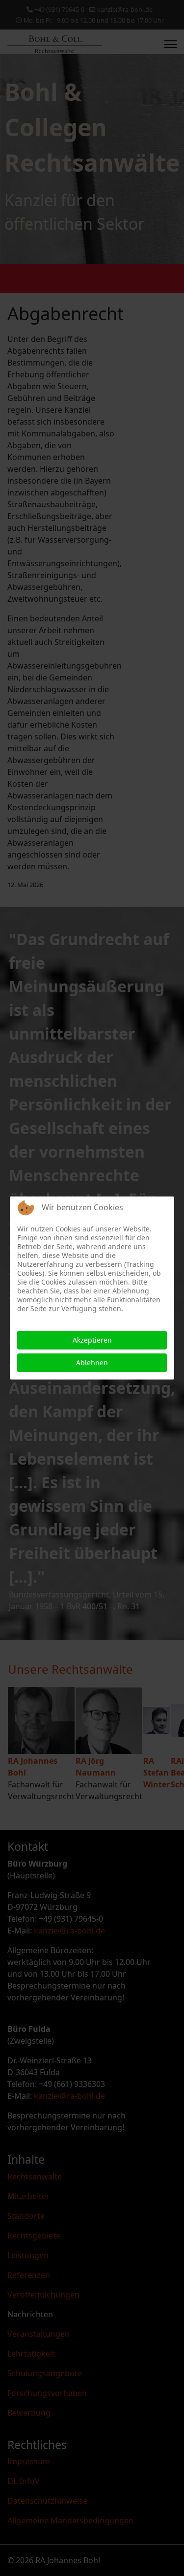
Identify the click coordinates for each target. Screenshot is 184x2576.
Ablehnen (92, 1363)
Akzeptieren (92, 1340)
